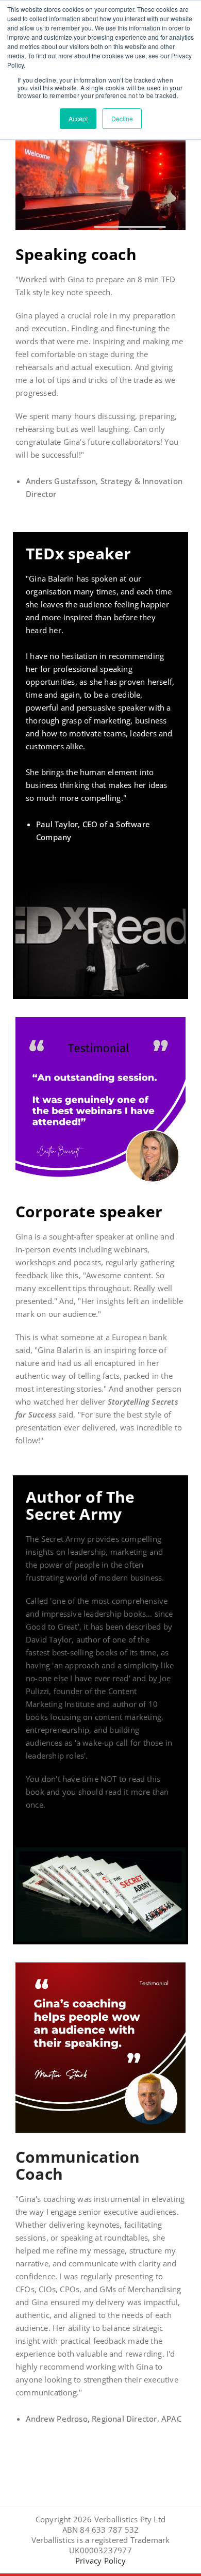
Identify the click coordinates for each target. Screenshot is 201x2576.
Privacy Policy (100, 2561)
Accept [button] (78, 118)
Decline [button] (122, 118)
